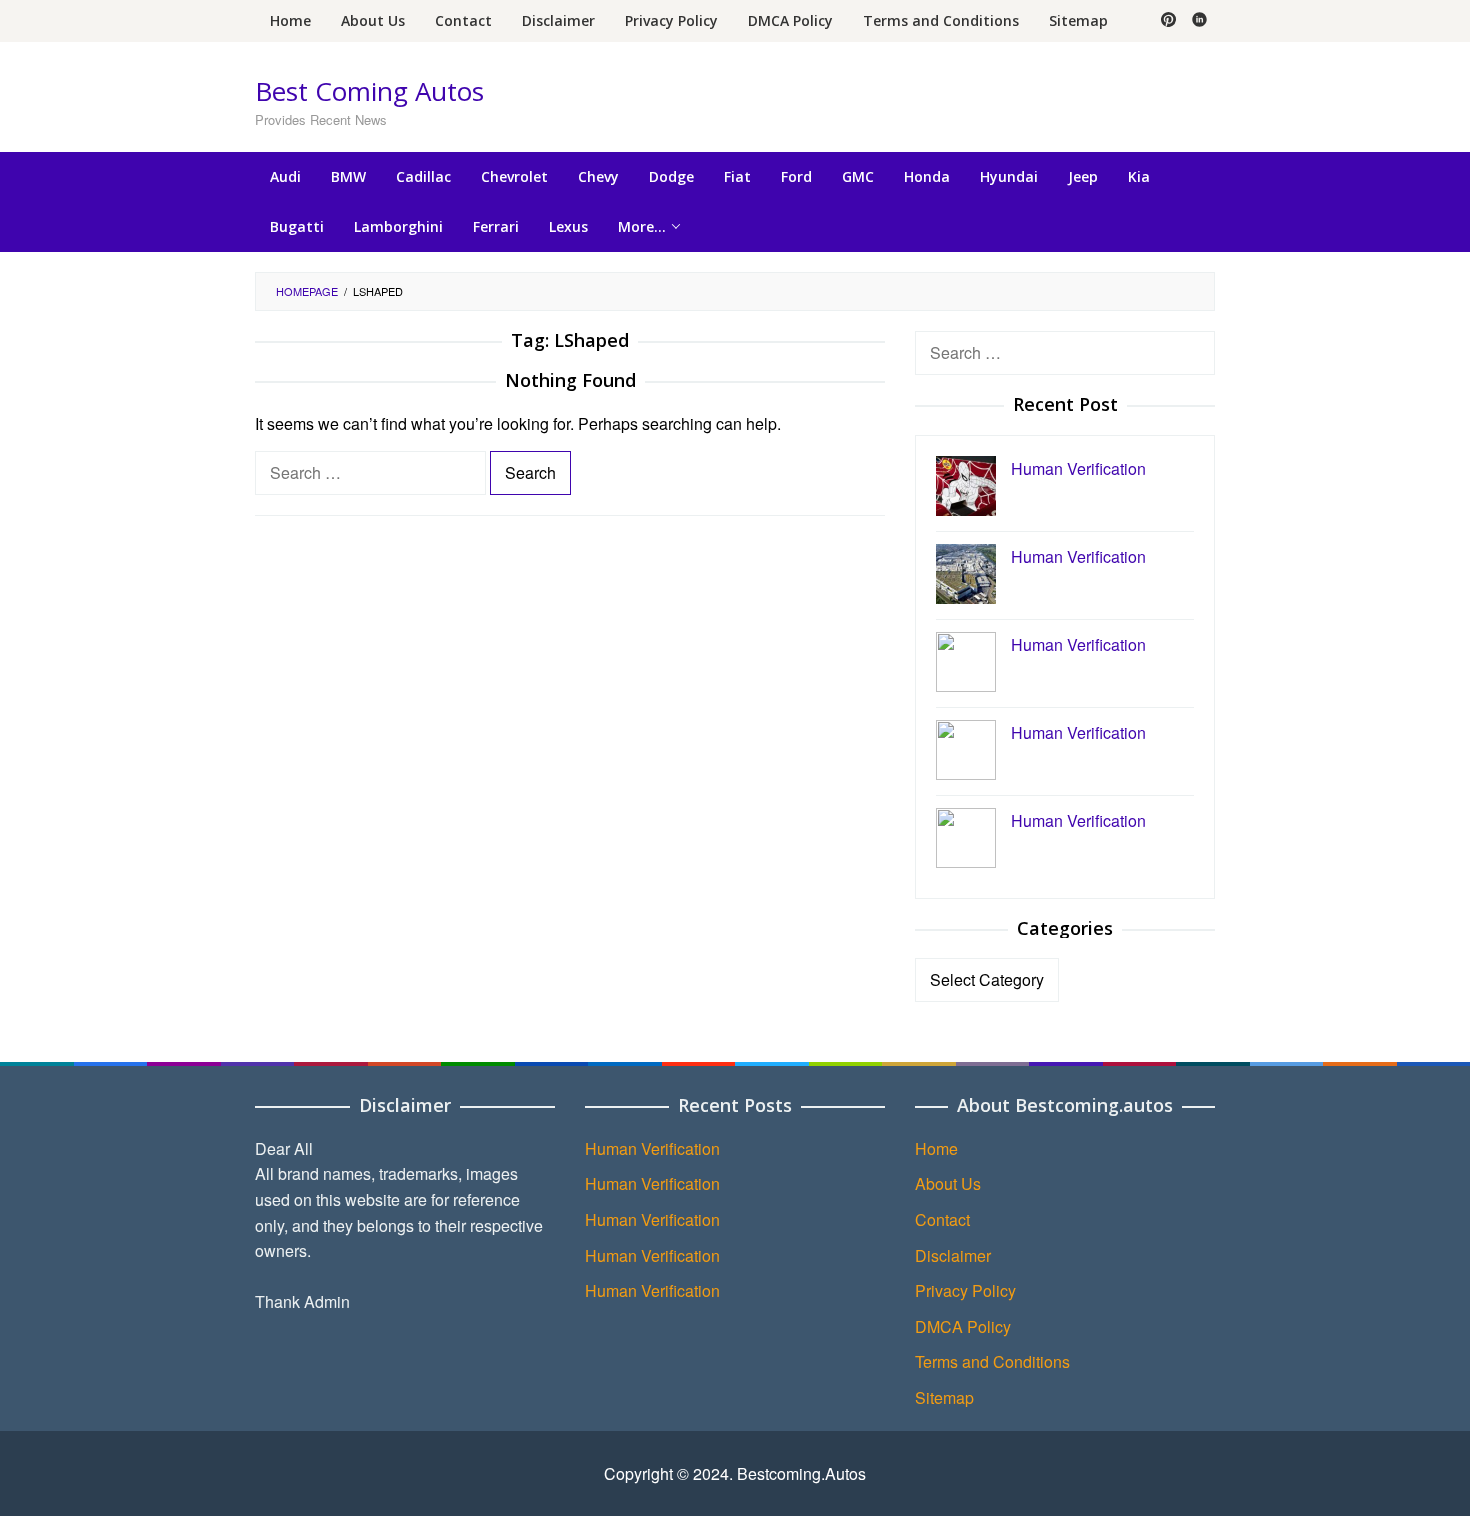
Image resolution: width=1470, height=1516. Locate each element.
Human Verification (652, 1148)
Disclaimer (953, 1255)
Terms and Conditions (992, 1361)
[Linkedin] (1199, 21)
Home (936, 1148)
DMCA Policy (963, 1326)
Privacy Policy (965, 1290)
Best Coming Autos (369, 91)
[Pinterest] (1168, 21)
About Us (948, 1183)
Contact (942, 1219)
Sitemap (944, 1397)
